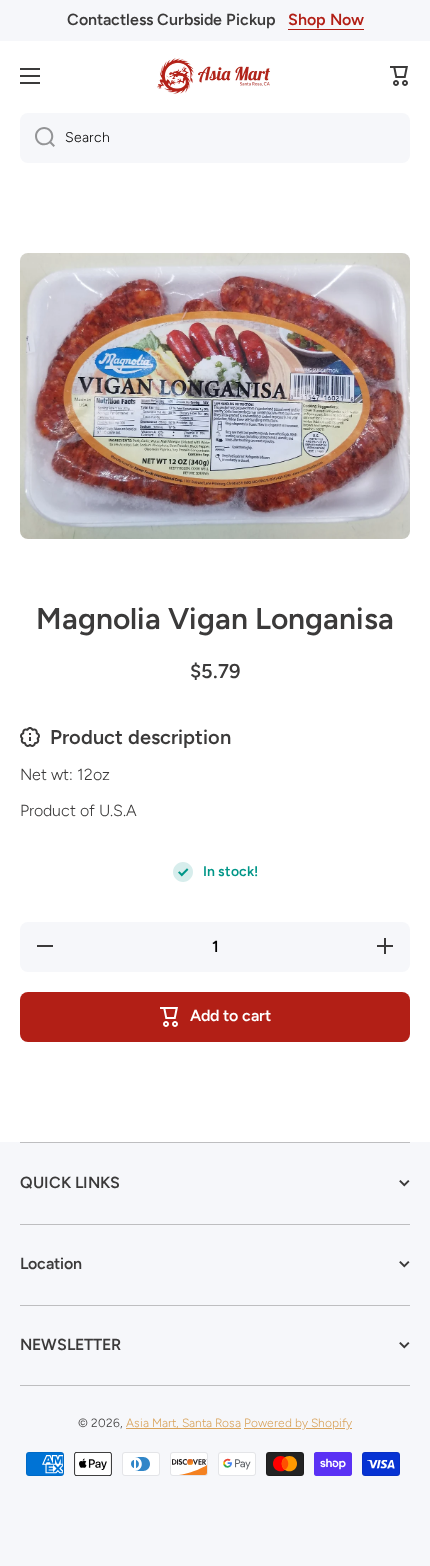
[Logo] (215, 76)
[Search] (37, 138)
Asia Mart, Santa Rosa (183, 1423)
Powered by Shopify (298, 1423)
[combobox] (215, 138)
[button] (400, 76)
